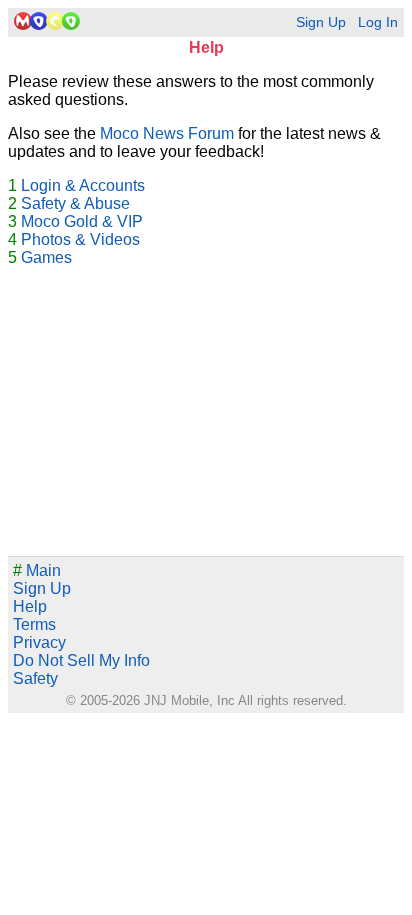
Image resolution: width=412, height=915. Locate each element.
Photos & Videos (80, 239)
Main (37, 570)
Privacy (39, 642)
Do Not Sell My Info (81, 660)
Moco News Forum (167, 133)
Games (46, 257)
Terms (34, 624)
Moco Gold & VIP (82, 221)
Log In (378, 22)
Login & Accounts (83, 185)
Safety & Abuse (75, 203)
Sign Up (321, 22)
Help (30, 606)
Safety (35, 678)
